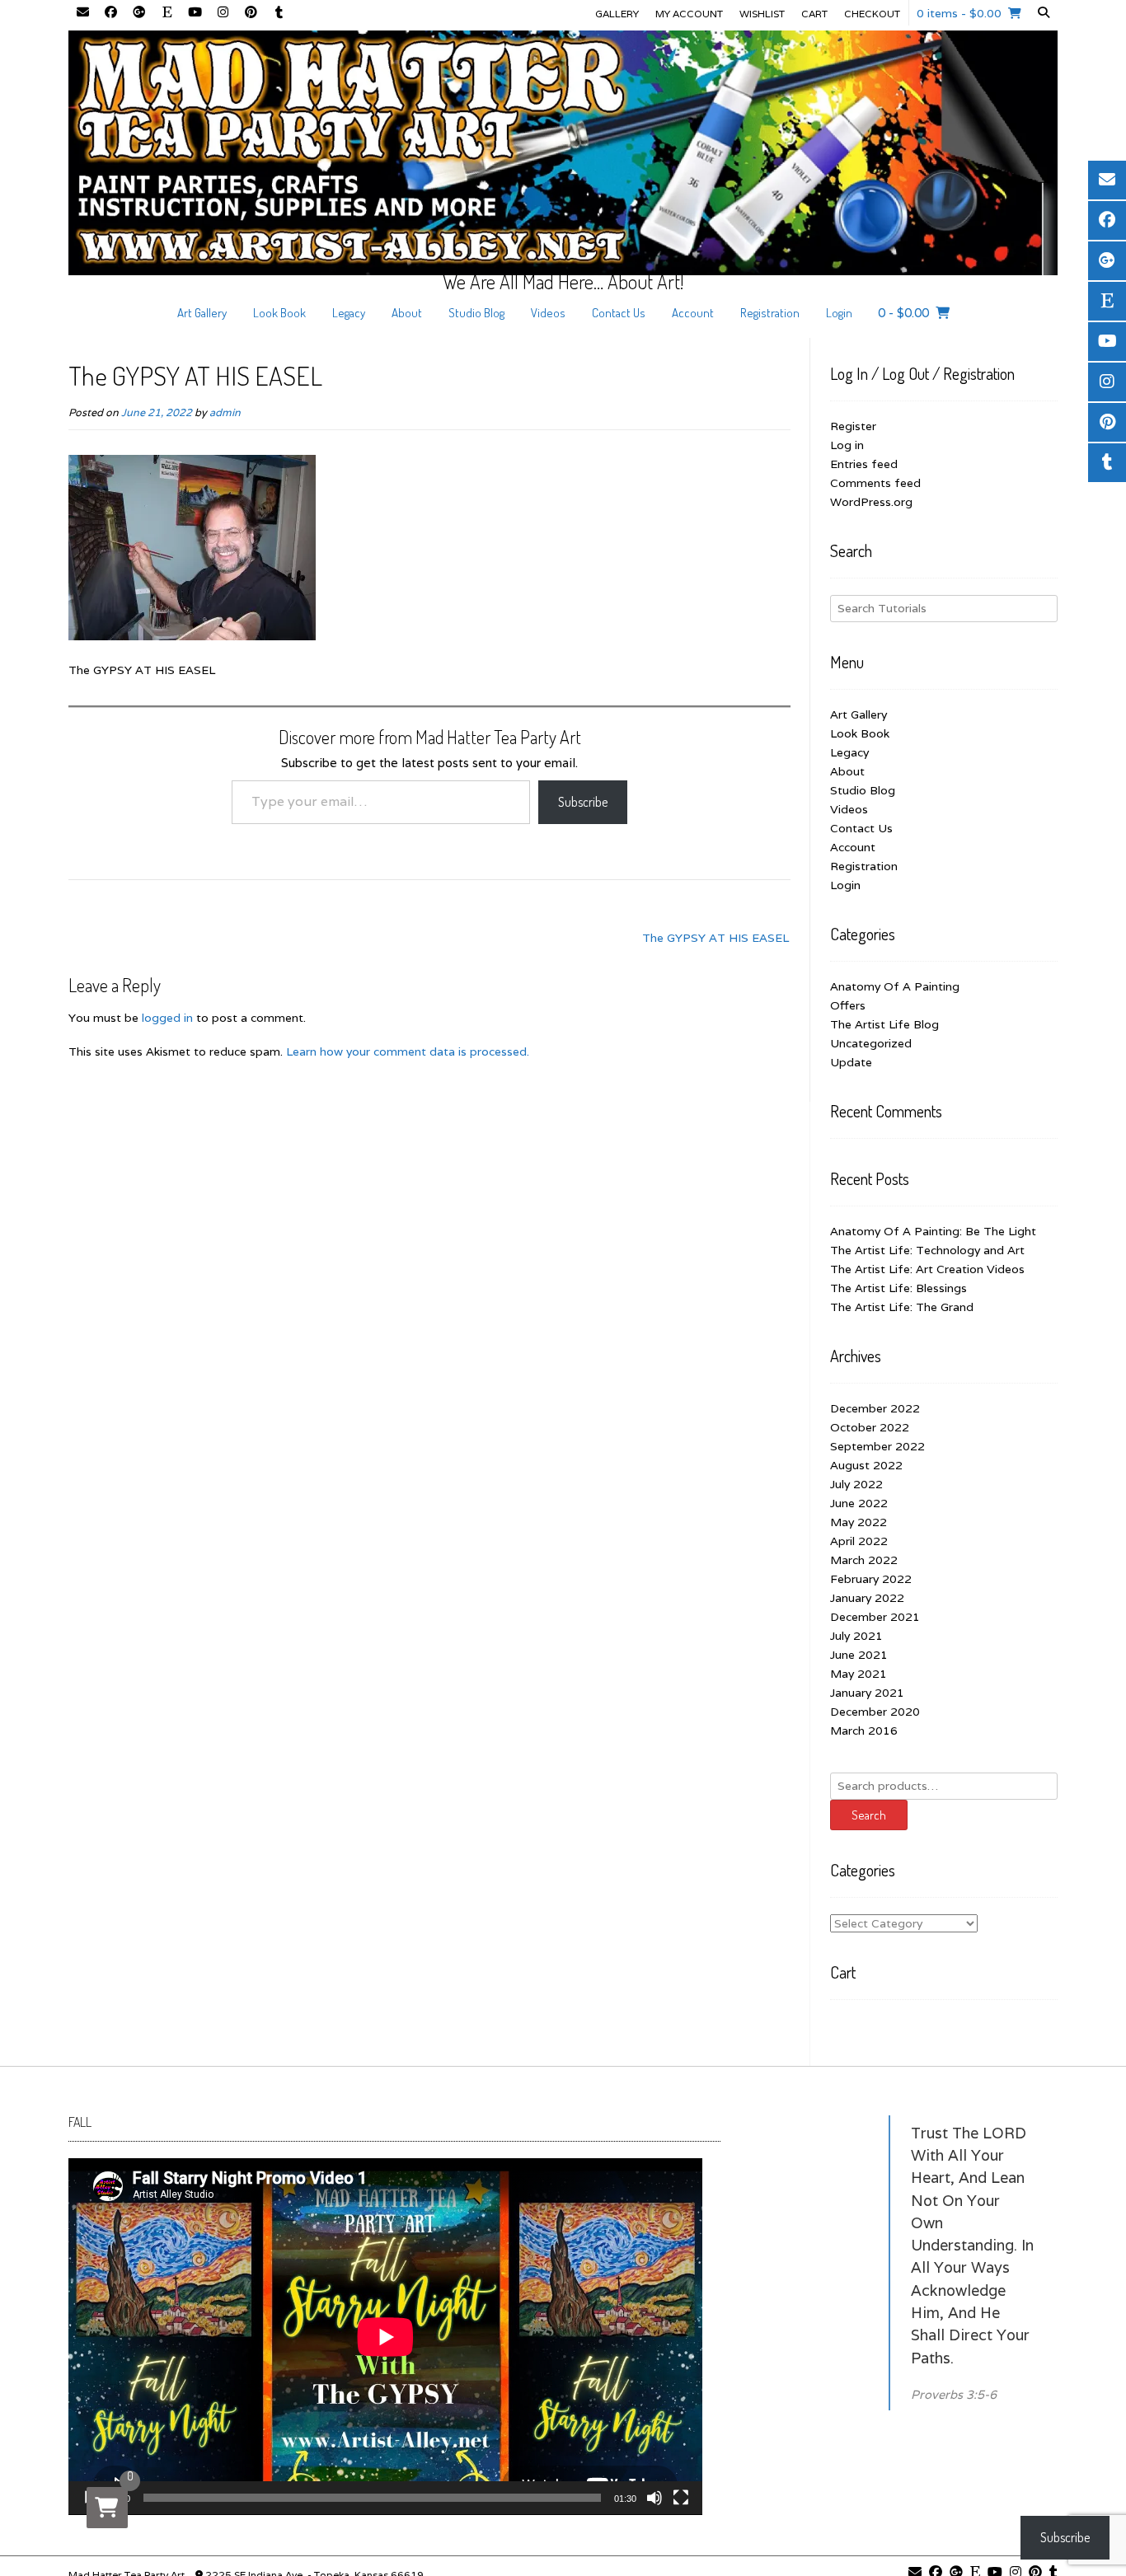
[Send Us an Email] (82, 13)
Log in (847, 445)
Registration (770, 313)
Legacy (349, 313)
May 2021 (859, 1674)
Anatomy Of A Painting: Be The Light (933, 1231)
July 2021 (856, 1636)
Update (851, 1062)
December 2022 (875, 1408)
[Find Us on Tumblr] (279, 13)
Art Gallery (202, 313)
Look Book (279, 313)
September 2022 (877, 1446)
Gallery (617, 14)
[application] (385, 2337)
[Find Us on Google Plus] (138, 13)
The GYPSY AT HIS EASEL (715, 938)
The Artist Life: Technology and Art (927, 1250)
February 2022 (871, 1579)
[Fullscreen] (681, 2498)
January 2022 (867, 1598)
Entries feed (864, 464)
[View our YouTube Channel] (195, 13)
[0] (107, 2508)
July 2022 (856, 1484)
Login (839, 313)
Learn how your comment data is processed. (408, 1051)
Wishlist (762, 14)
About (407, 313)
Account (693, 313)
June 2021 (859, 1655)
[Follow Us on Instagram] (223, 13)
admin (225, 412)
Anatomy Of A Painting (895, 986)
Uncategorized (871, 1043)
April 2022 (859, 1541)
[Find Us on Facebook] (110, 13)
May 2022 (859, 1522)
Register (853, 426)
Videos (548, 313)
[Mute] (654, 2498)
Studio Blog (476, 313)
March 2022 (864, 1560)
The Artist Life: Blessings (898, 1288)
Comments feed (875, 483)
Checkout (872, 14)
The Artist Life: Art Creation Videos (927, 1269)
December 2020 (875, 1712)
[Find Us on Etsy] (167, 13)
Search (869, 1815)
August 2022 (866, 1465)
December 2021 (875, 1617)
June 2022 (859, 1503)
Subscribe (583, 802)
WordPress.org (871, 502)
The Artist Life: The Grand (902, 1307)
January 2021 (867, 1693)
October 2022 (870, 1427)
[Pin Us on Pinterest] (251, 13)
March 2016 (864, 1731)
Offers (848, 1005)
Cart (814, 14)
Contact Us (619, 313)
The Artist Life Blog (884, 1024)
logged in (167, 1018)
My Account (689, 14)
